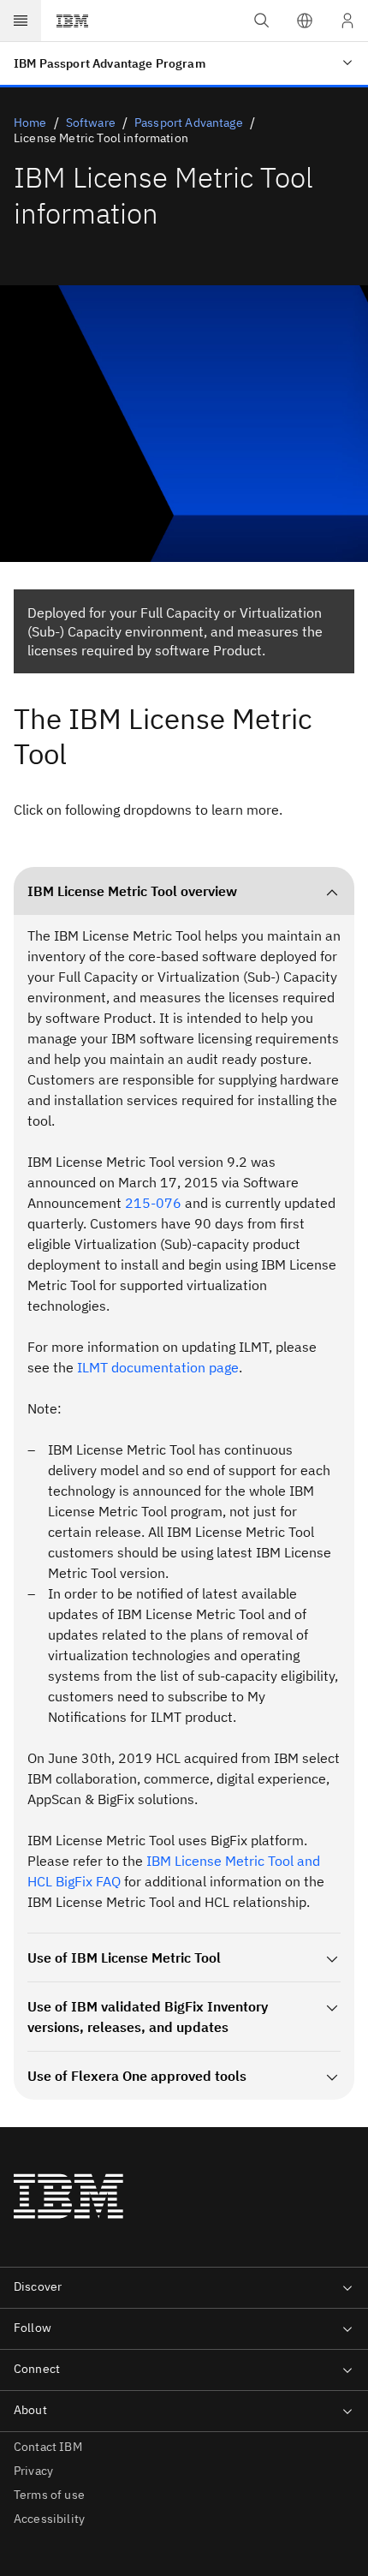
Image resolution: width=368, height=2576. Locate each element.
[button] (305, 21)
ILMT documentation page (158, 1367)
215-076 (153, 1203)
